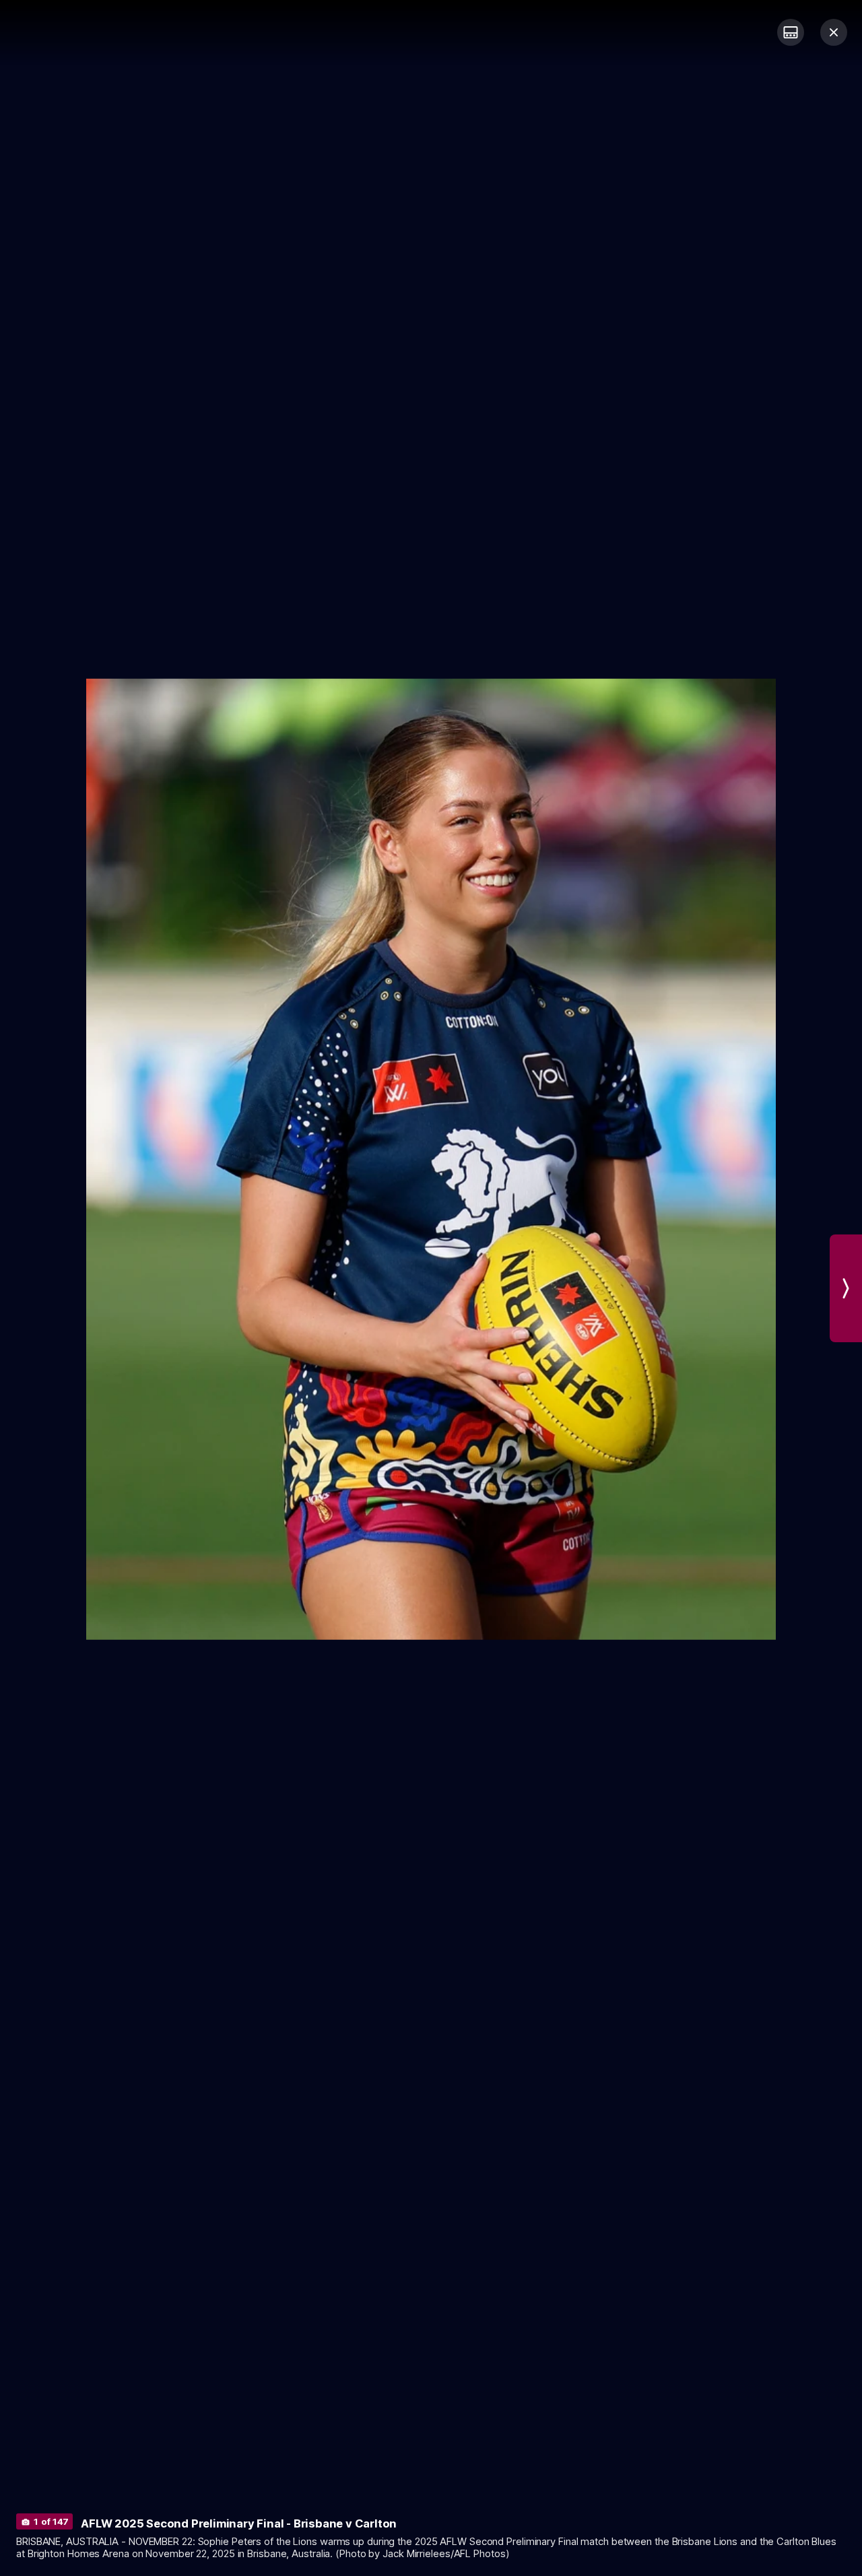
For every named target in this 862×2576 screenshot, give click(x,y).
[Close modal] (834, 32)
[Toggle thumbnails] (791, 32)
